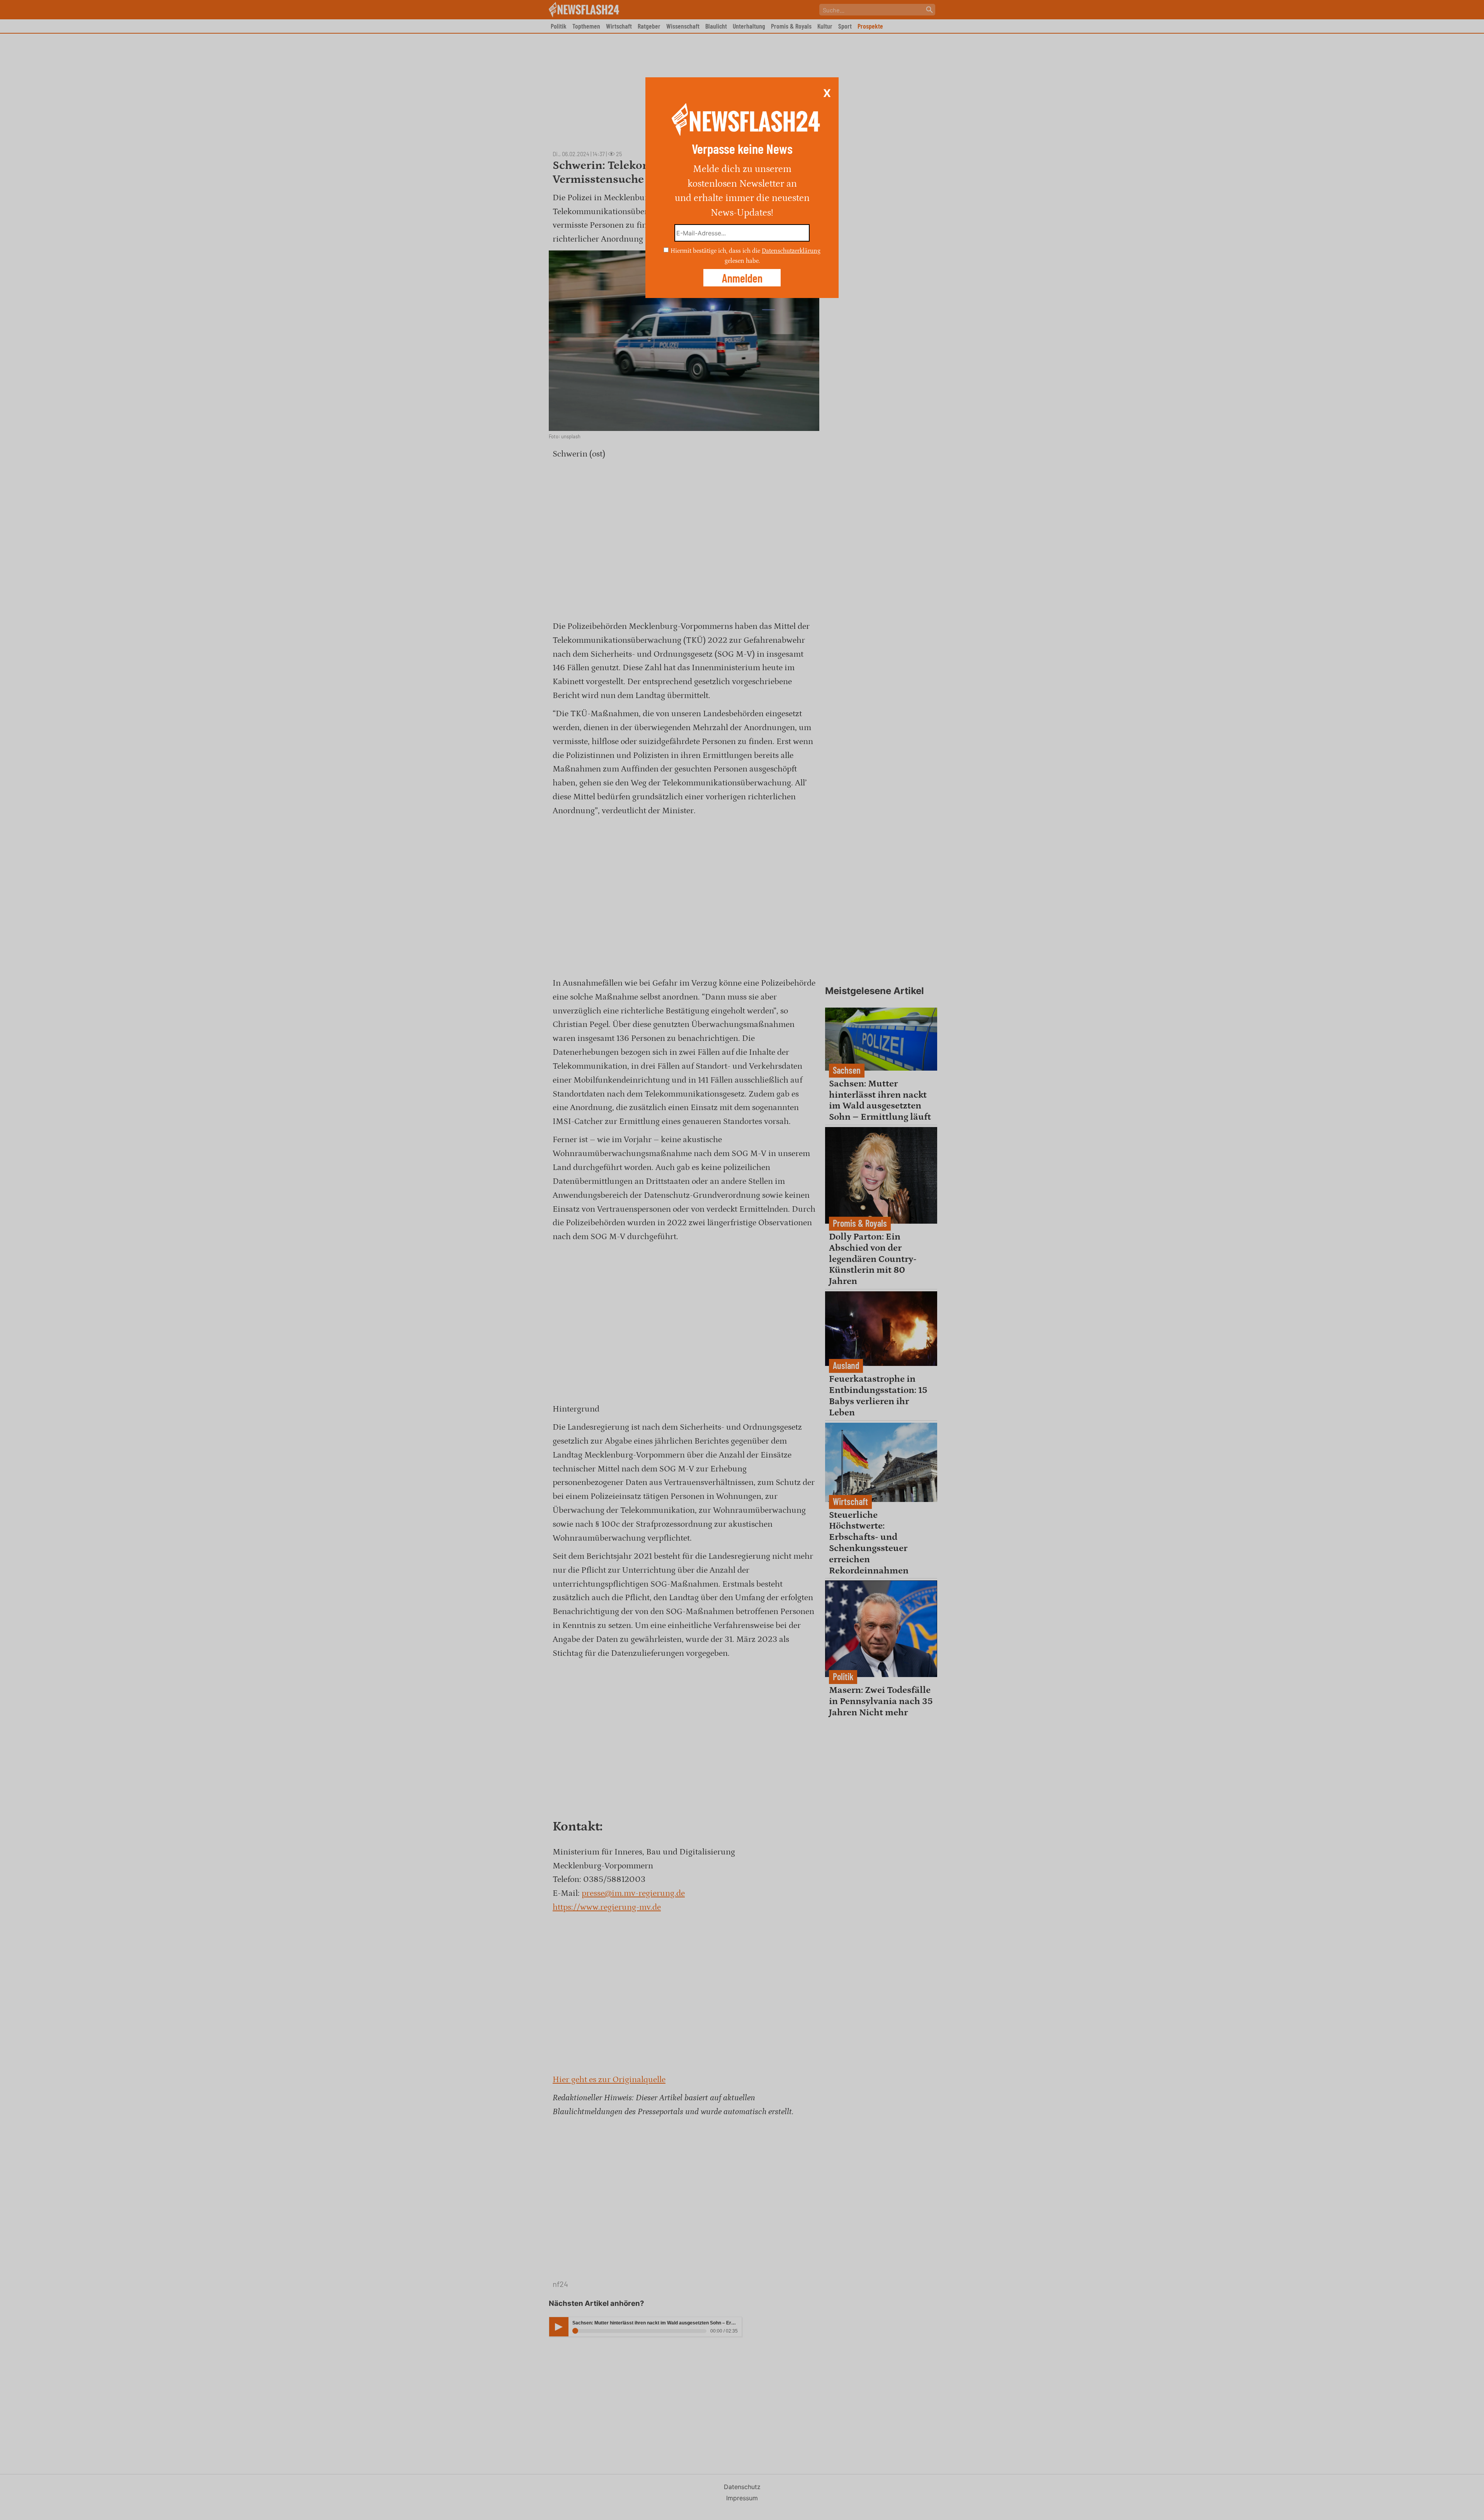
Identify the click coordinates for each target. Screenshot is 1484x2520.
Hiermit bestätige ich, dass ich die (716, 251)
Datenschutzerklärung (791, 251)
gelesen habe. (742, 261)
